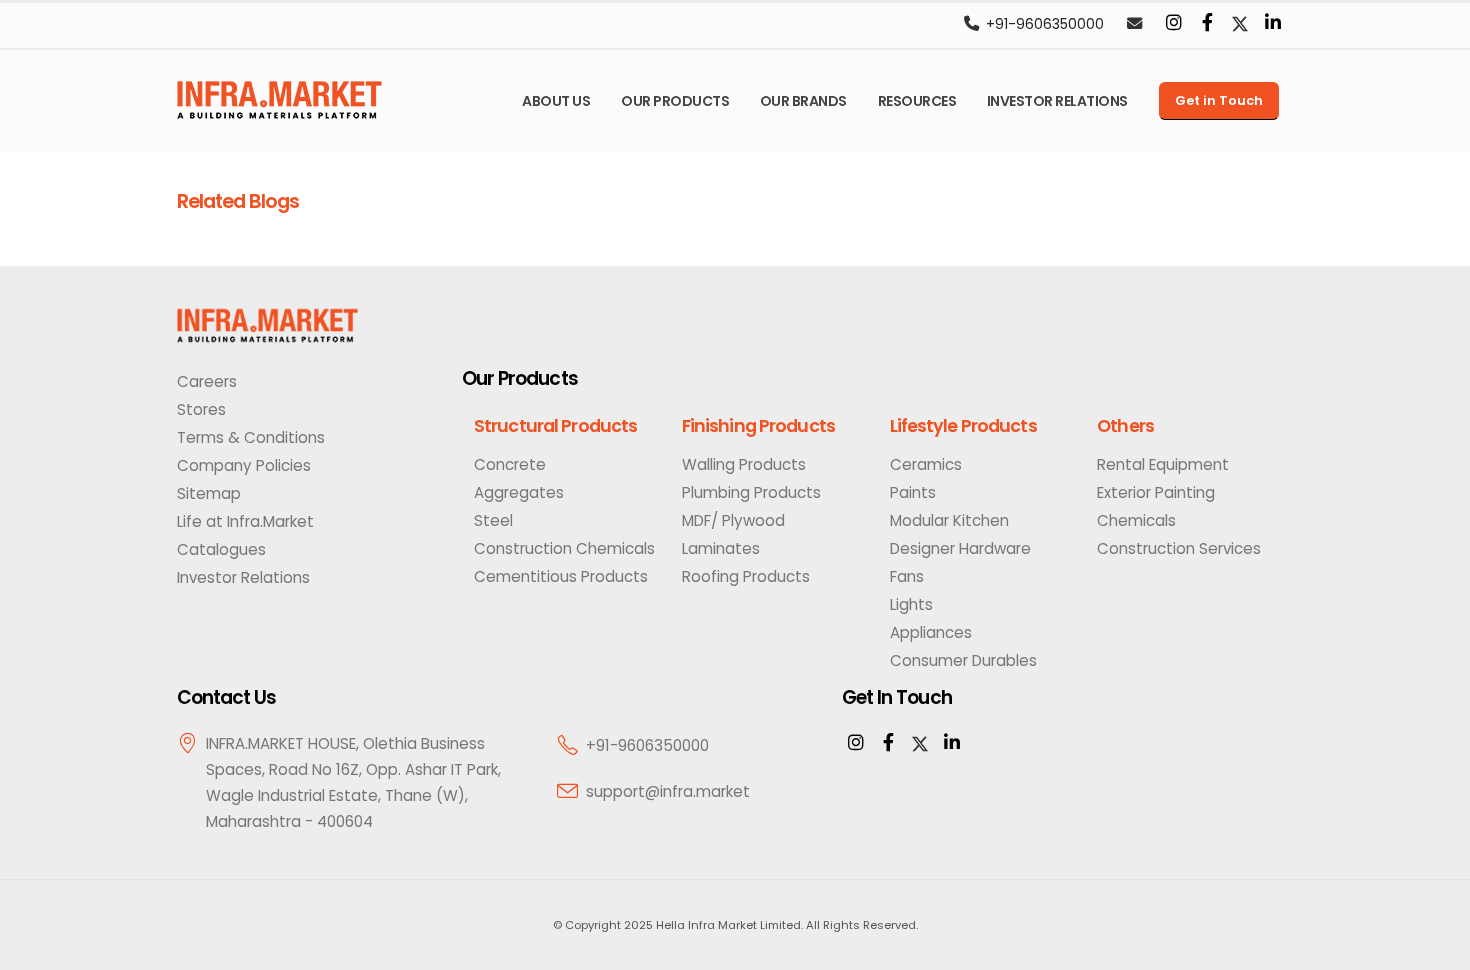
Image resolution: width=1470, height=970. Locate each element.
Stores (201, 409)
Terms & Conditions (251, 437)
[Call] (971, 25)
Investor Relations (1057, 101)
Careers (207, 381)
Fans (907, 576)
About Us (556, 101)
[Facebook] (1207, 24)
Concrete (510, 464)
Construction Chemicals (564, 548)
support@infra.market (668, 791)
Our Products (675, 101)
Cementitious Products (561, 576)
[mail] (1134, 25)
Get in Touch (1219, 100)
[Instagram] (1174, 24)
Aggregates (519, 492)
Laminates (721, 548)
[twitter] (1240, 24)
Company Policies (244, 465)
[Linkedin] (1273, 24)
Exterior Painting (1156, 492)
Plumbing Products (751, 492)
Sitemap (209, 493)
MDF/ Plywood (733, 520)
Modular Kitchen (949, 520)
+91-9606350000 (1045, 24)
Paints (913, 492)
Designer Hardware (960, 548)
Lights (911, 604)
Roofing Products (746, 576)
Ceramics (926, 464)
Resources (917, 101)
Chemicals (1136, 520)
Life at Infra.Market (245, 521)
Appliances (931, 632)
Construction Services (1179, 548)
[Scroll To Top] (1435, 947)
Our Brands (803, 101)
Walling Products (744, 464)
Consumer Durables (963, 660)
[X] (920, 744)
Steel (493, 520)
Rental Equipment (1163, 464)
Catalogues (221, 549)
